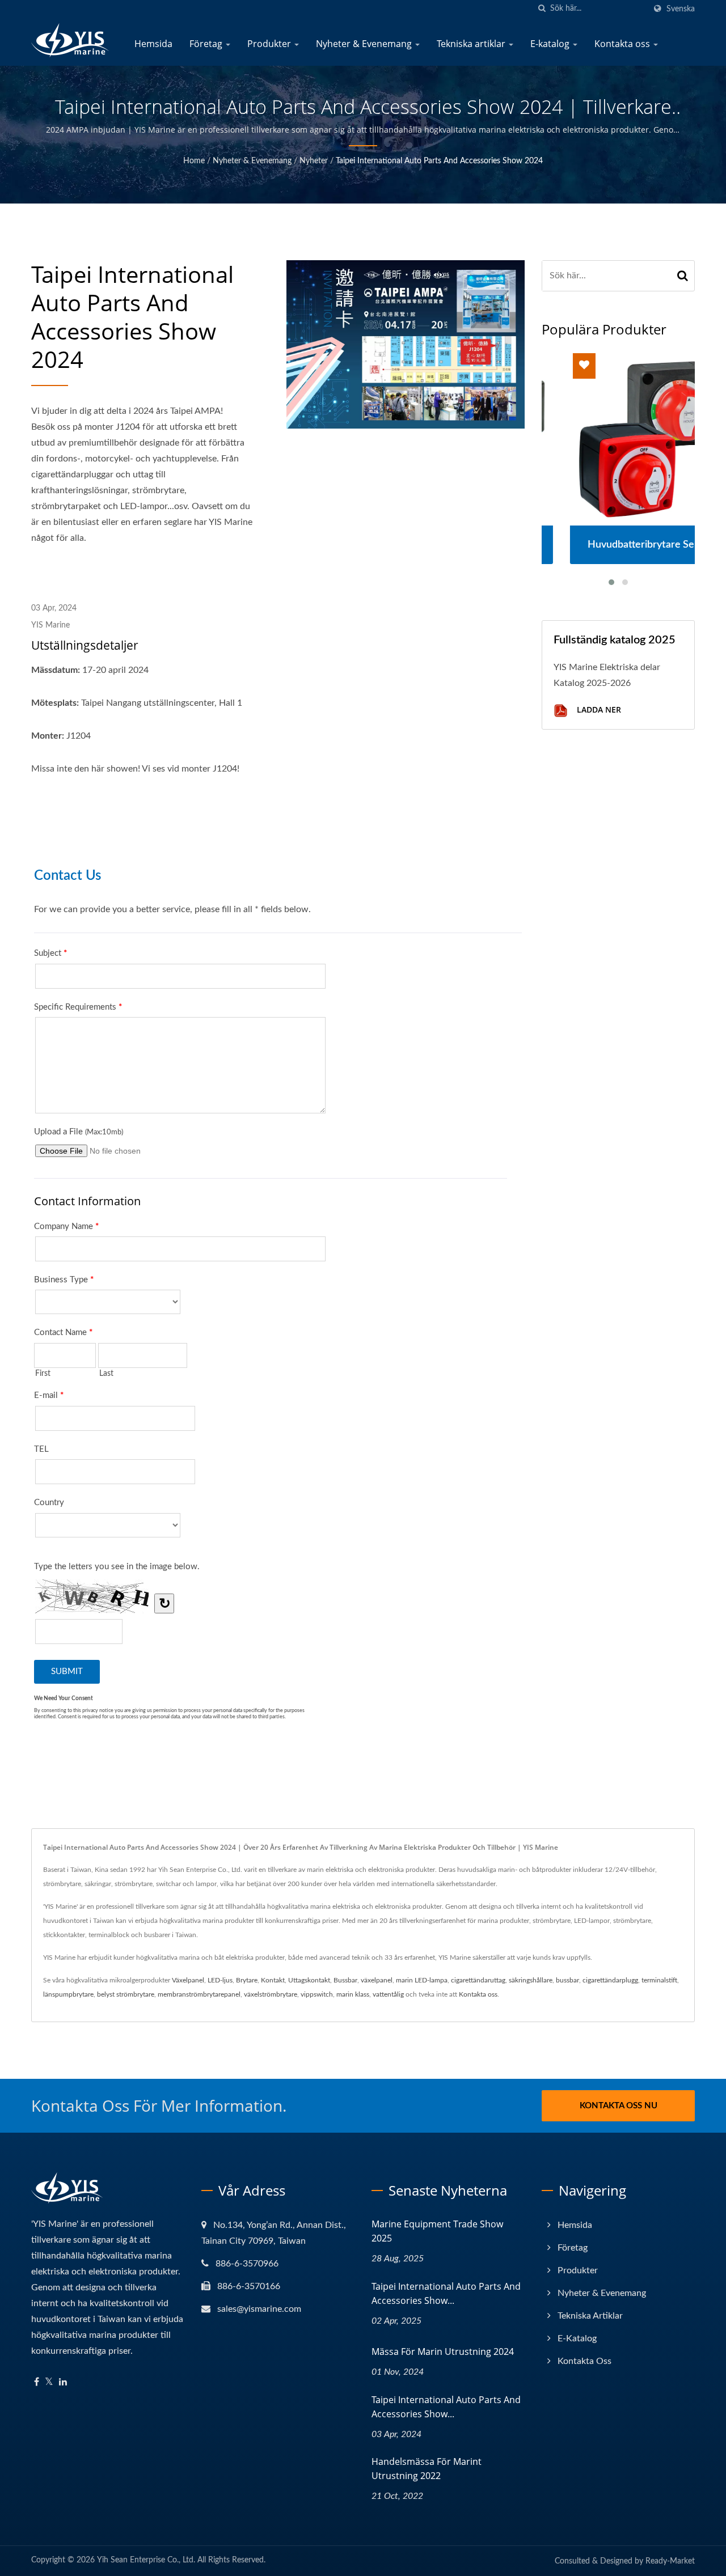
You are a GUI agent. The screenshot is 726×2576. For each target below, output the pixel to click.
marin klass (353, 1994)
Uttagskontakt (309, 1980)
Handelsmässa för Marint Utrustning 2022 (427, 2469)
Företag (207, 44)
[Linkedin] (63, 2382)
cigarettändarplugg (610, 1980)
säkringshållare (531, 1980)
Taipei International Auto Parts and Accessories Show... (446, 2293)
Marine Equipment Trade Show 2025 (437, 2231)
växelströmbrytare (271, 1994)
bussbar (567, 1980)
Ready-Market (670, 2561)
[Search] (683, 276)
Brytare (247, 1980)
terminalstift (659, 1980)
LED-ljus (220, 1980)
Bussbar (345, 1980)
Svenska (681, 9)
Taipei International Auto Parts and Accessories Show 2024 (439, 161)
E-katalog (551, 44)
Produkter (270, 44)
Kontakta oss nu (619, 2106)
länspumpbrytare (68, 1994)
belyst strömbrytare (126, 1994)
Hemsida (153, 44)
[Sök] (542, 9)
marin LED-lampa (422, 1980)
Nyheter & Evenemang (365, 44)
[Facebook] (37, 2382)
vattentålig (388, 1994)
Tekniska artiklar (472, 44)
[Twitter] (49, 2382)
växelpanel (377, 1980)
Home (194, 161)
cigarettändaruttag (478, 1980)
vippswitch (317, 1994)
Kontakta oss (623, 44)
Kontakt (273, 1980)
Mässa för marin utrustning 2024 (443, 2352)
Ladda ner (598, 709)
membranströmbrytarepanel (199, 1994)
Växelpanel (188, 1980)
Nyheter (314, 161)
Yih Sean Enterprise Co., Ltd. (146, 2560)
